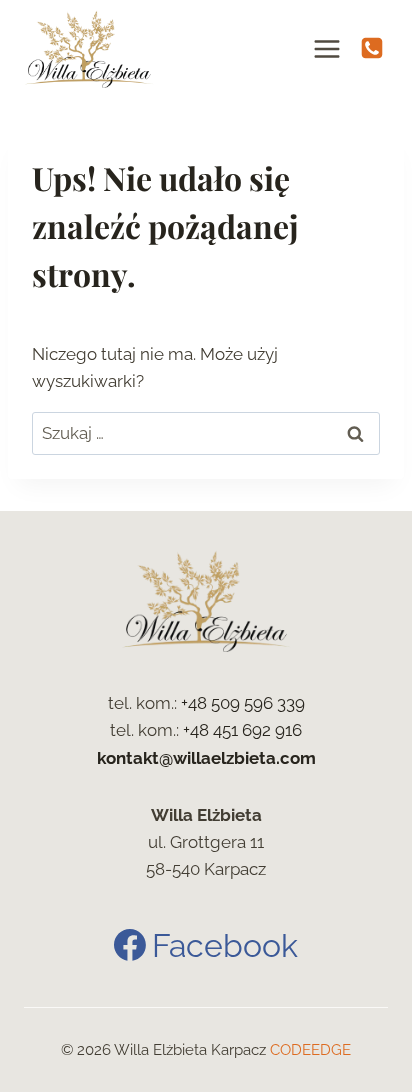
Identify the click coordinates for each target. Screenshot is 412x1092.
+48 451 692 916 (242, 730)
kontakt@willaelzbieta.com (206, 758)
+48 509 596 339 (243, 703)
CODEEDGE (310, 1050)
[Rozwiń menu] (327, 48)
